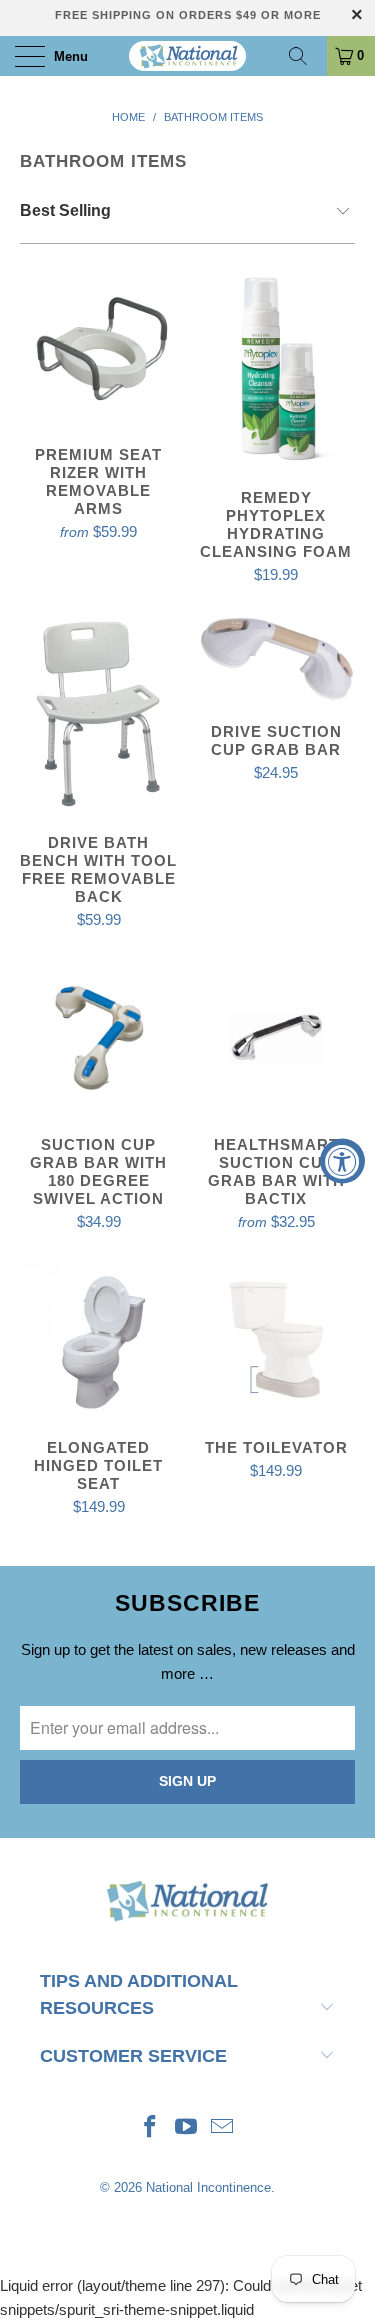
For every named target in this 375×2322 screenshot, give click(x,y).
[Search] (305, 56)
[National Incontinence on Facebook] (151, 2128)
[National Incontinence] (188, 56)
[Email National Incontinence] (222, 2128)
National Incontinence (208, 2187)
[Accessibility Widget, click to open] (342, 1161)
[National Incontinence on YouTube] (187, 2128)
